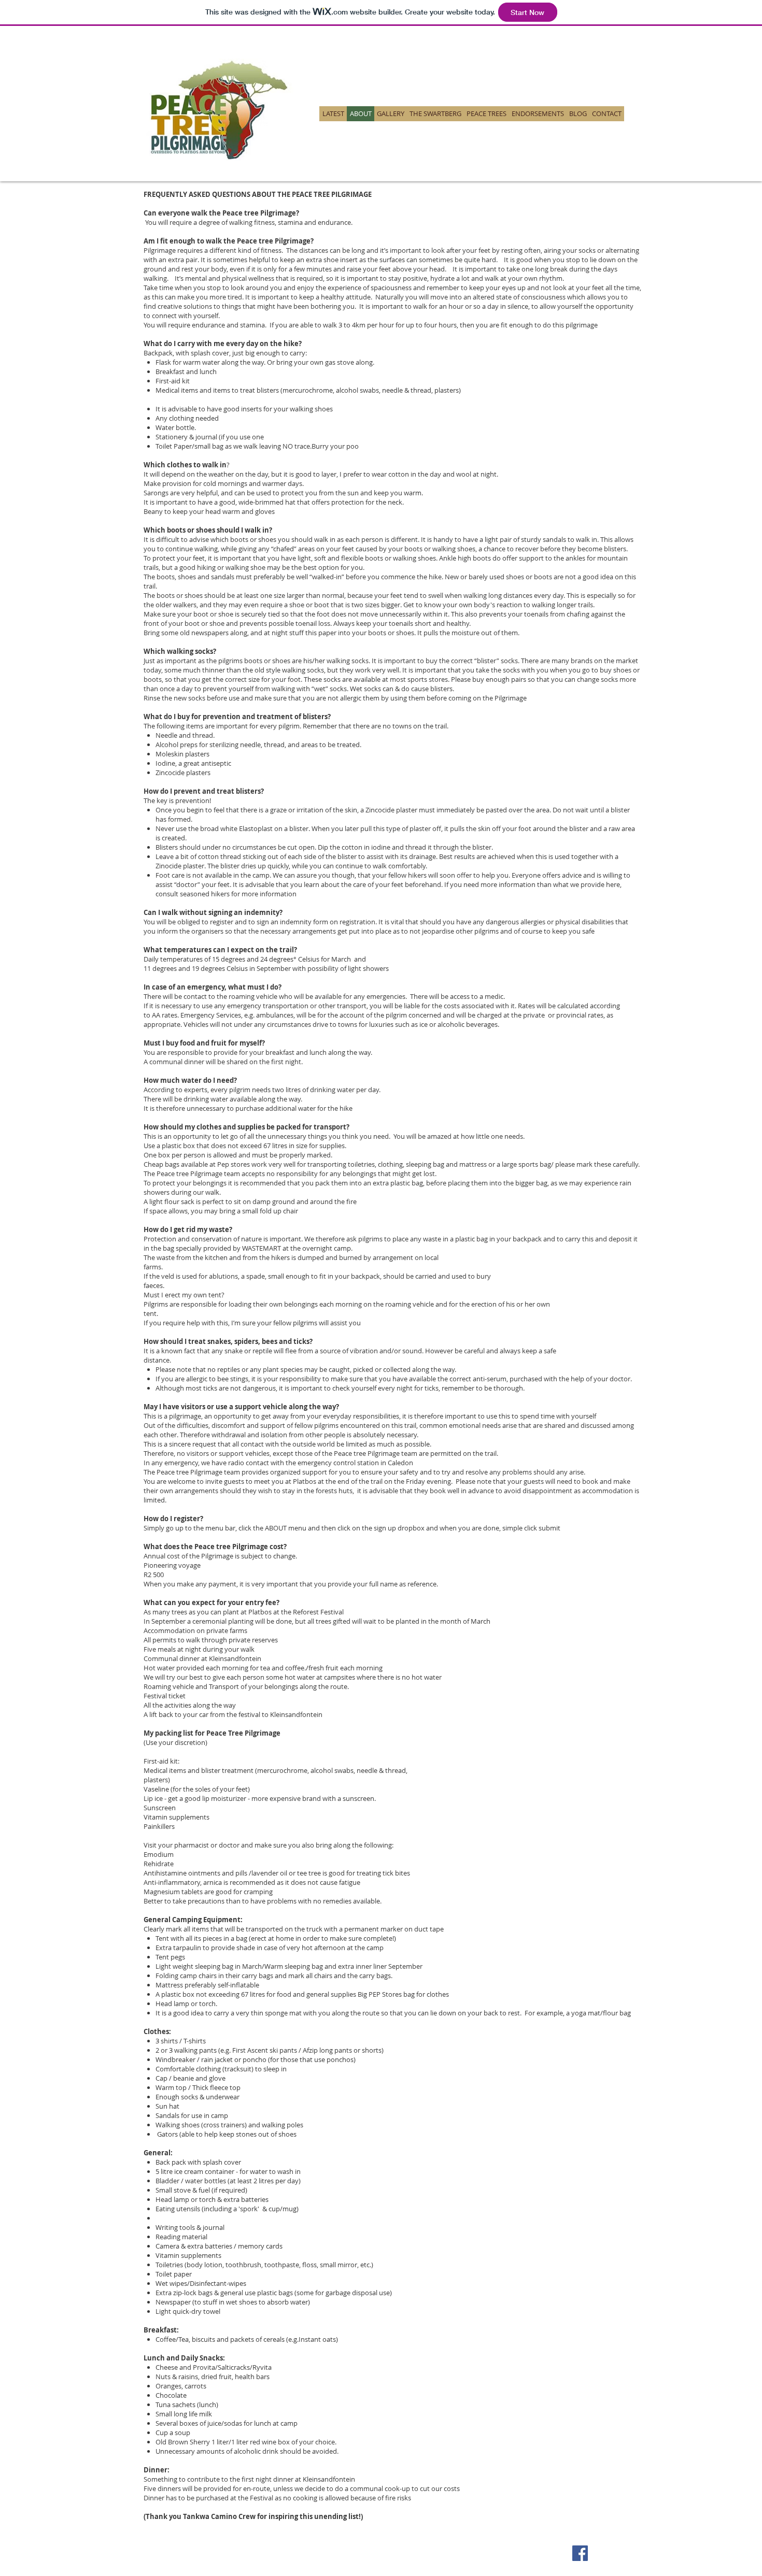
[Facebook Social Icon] (580, 2553)
